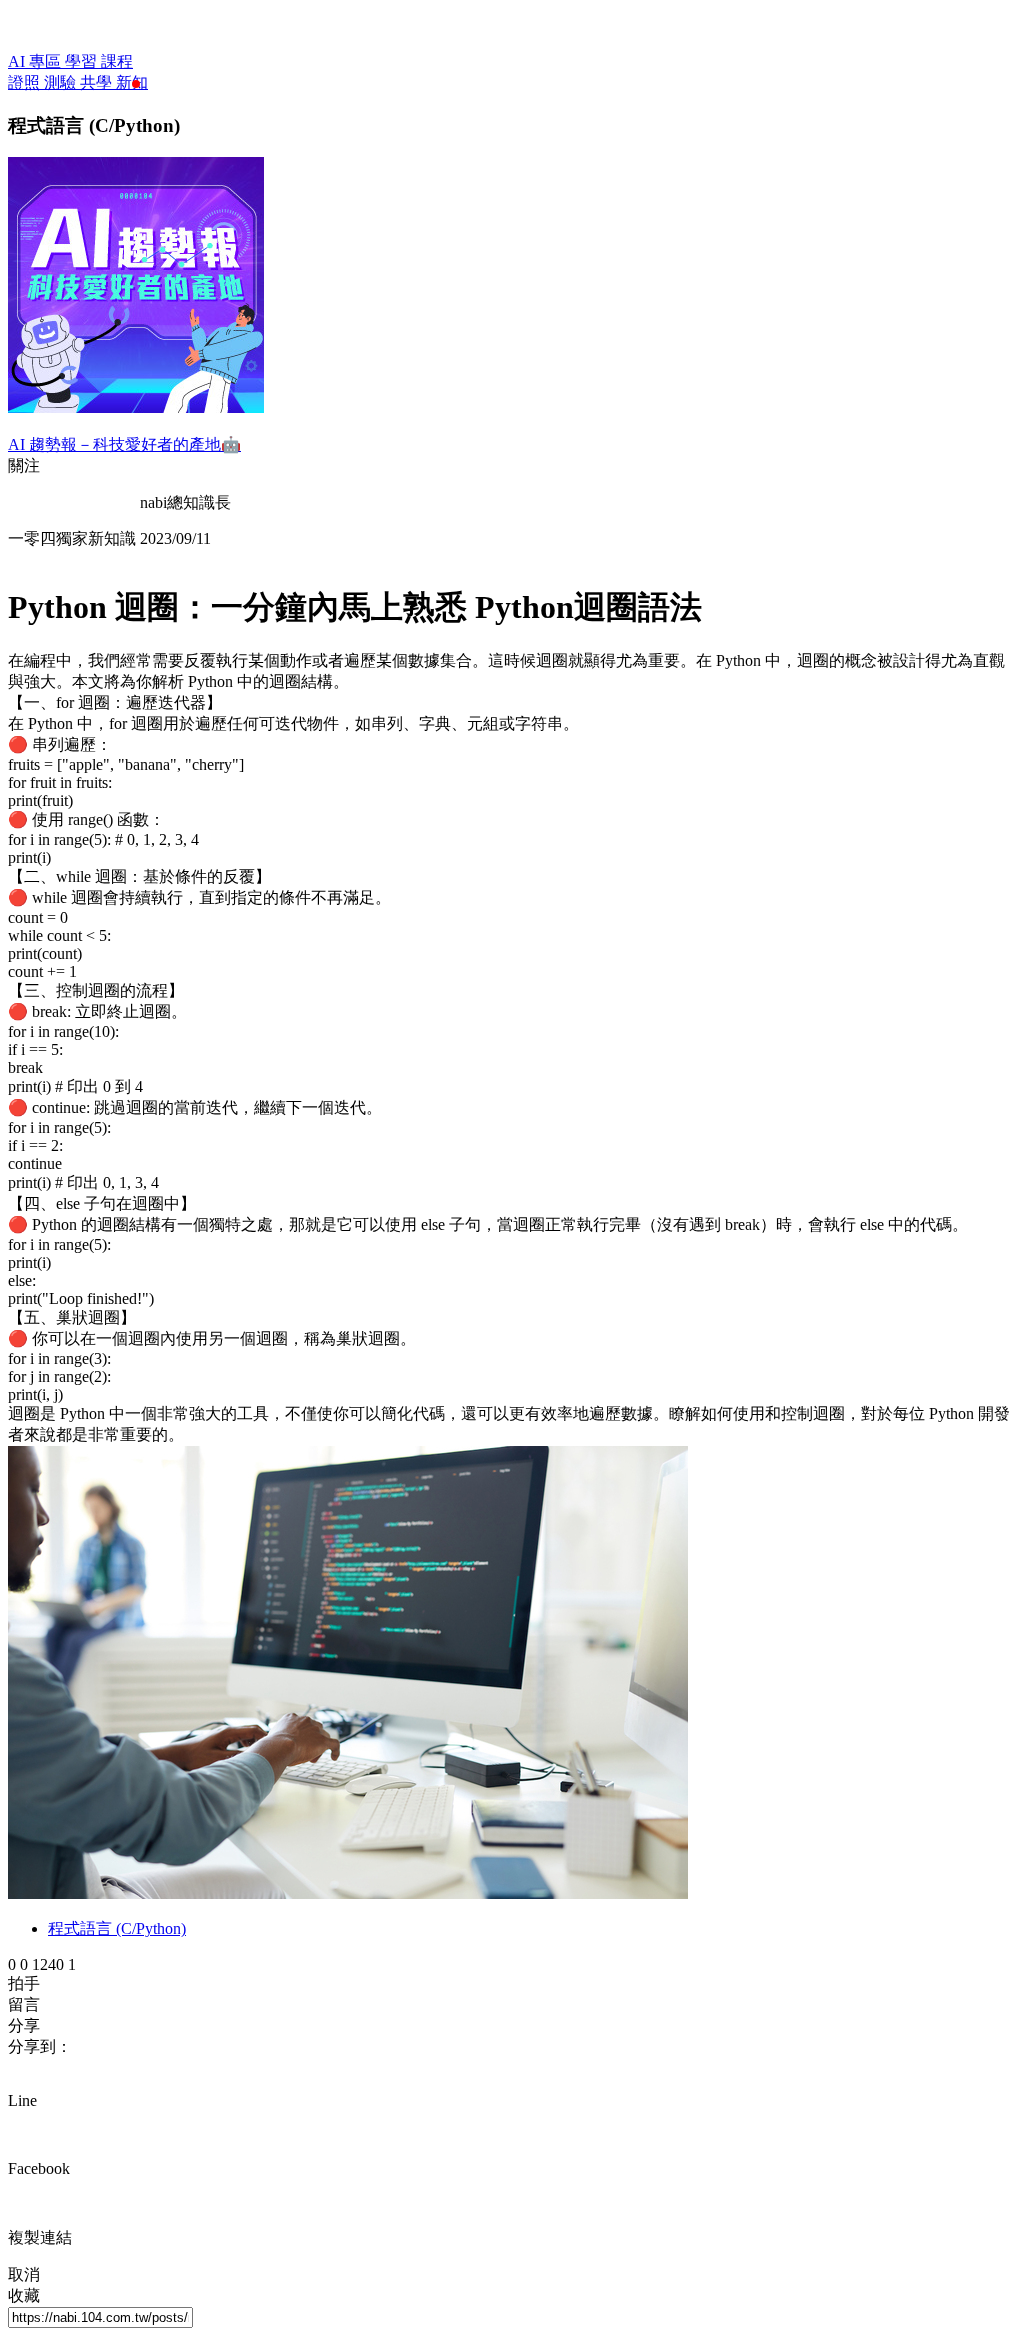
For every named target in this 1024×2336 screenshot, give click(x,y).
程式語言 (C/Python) (117, 1928)
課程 (117, 61)
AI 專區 (36, 61)
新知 (132, 82)
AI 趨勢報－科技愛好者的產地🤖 (124, 444)
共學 (98, 82)
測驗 (62, 82)
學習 (83, 61)
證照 (26, 82)
